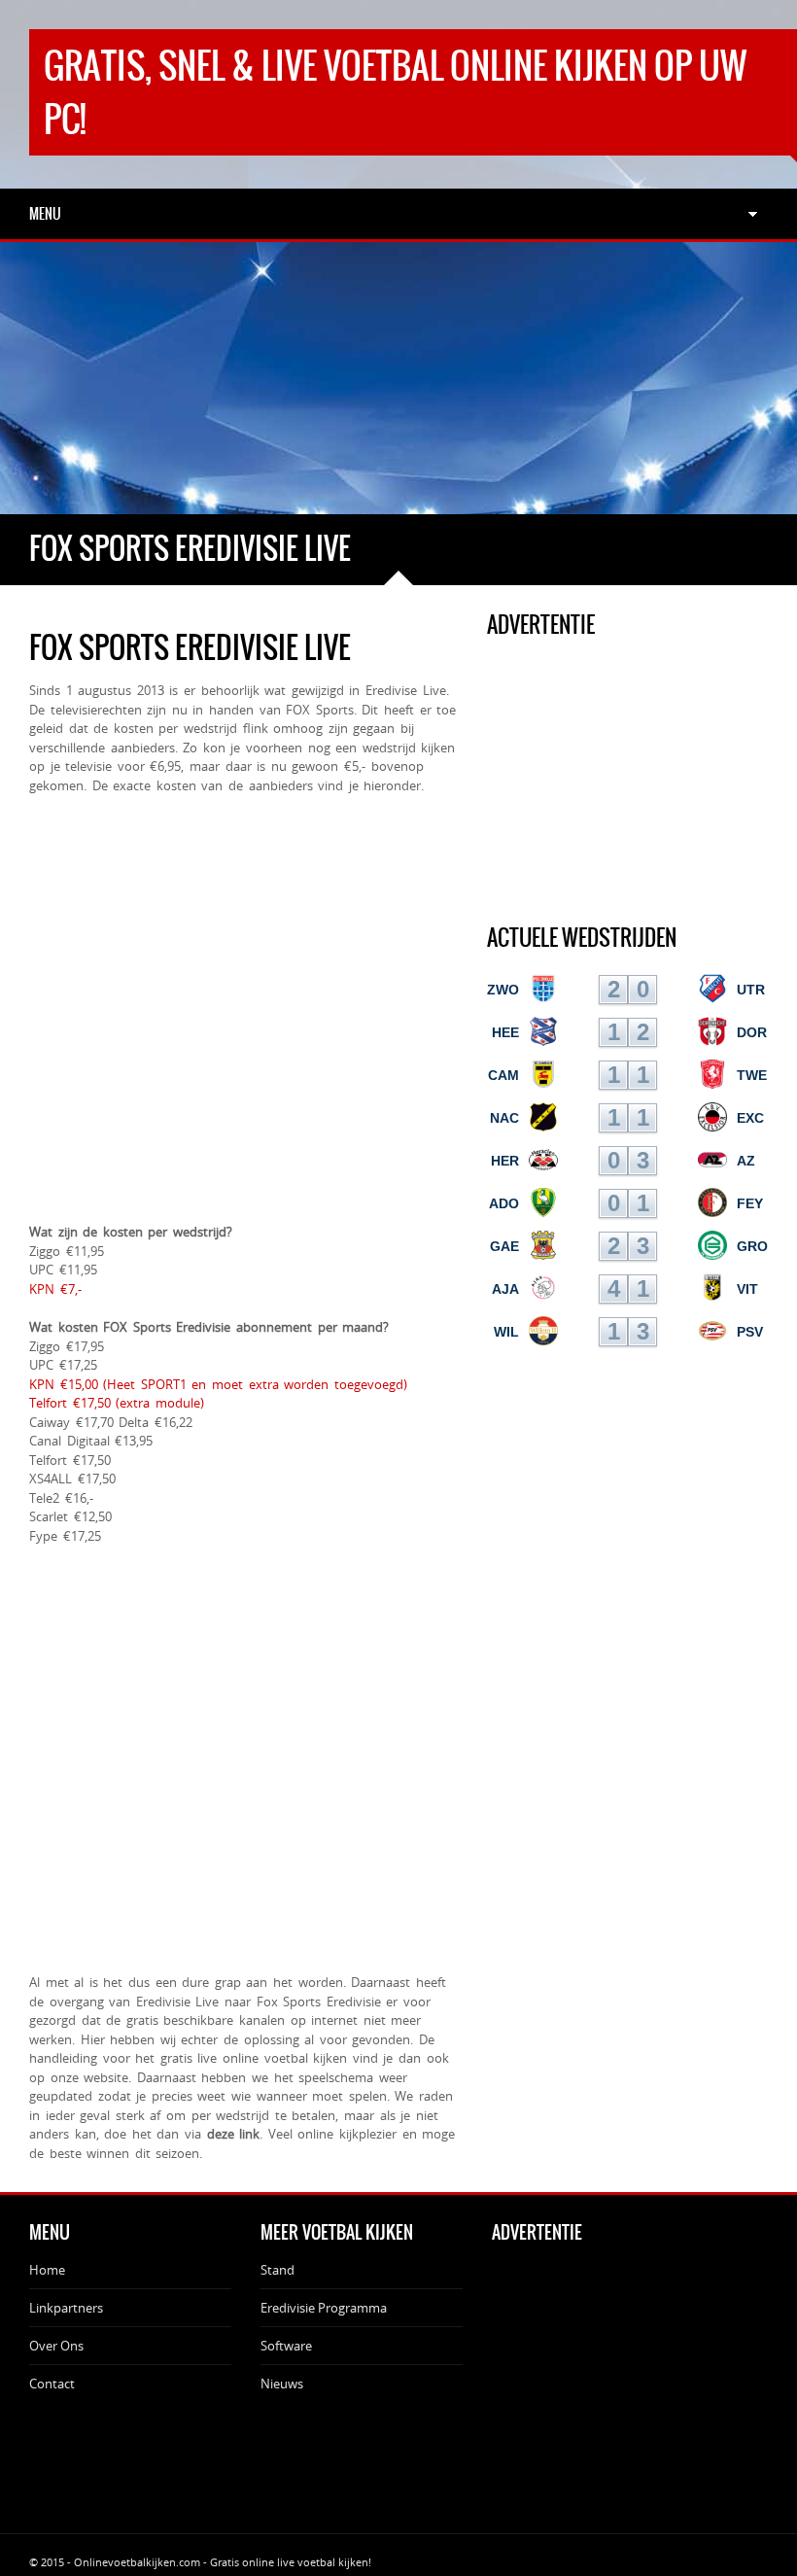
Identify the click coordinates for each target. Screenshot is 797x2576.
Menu (45, 214)
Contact (52, 2384)
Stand (277, 2270)
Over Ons (56, 2346)
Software (286, 2346)
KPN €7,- (55, 1289)
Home (47, 2270)
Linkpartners (66, 2308)
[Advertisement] (398, 378)
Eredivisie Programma (324, 2308)
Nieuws (282, 2384)
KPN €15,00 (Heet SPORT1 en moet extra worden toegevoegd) (218, 1384)
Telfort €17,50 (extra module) (117, 1403)
